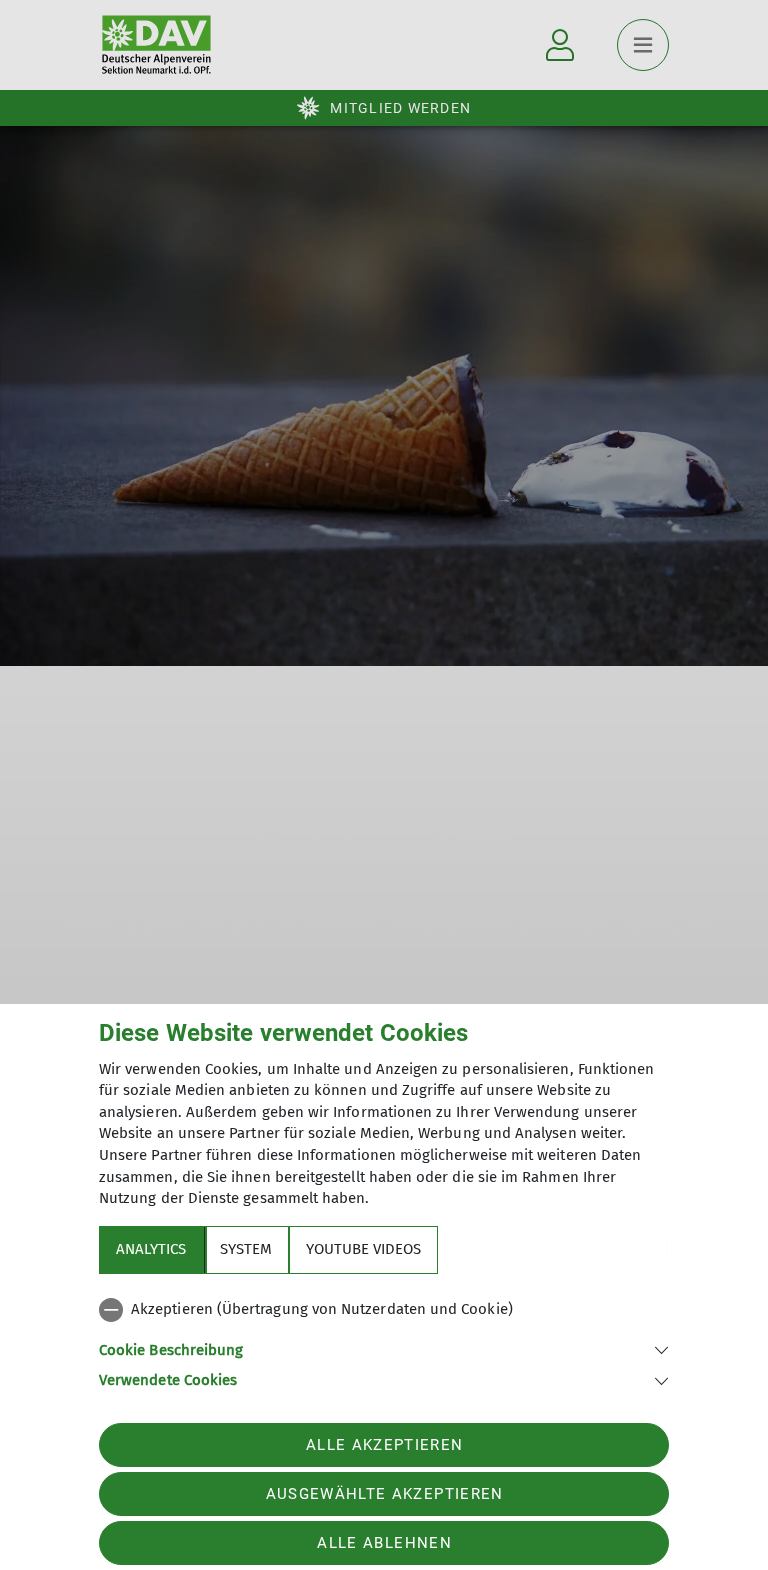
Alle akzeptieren (384, 1445)
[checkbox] (384, 1310)
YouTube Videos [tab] (363, 1249)
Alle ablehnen (384, 1543)
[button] (384, 1348)
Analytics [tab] (151, 1249)
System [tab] (246, 1249)
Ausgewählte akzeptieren (385, 1494)
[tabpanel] (384, 1341)
